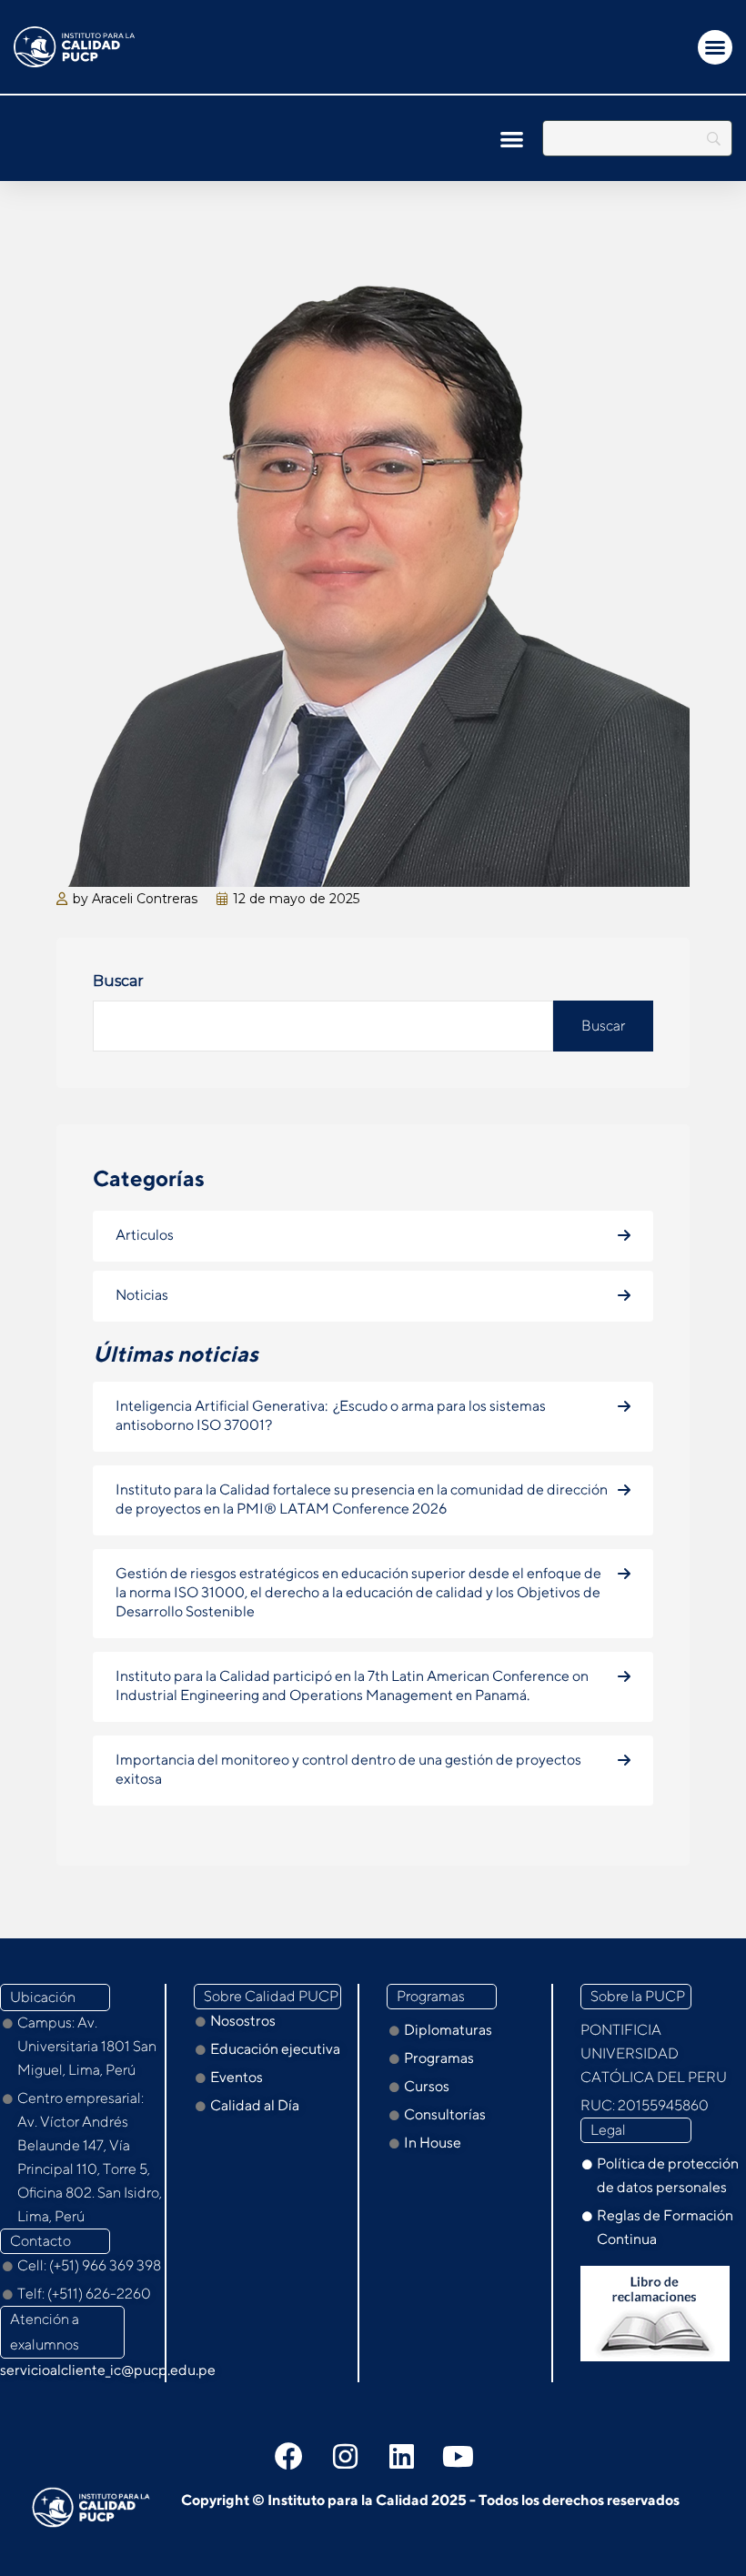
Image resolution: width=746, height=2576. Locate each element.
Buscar (118, 981)
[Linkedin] (401, 2456)
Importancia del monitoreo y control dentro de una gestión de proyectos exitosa (348, 1769)
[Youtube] (458, 2456)
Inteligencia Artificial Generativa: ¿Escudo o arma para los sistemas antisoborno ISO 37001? (331, 1415)
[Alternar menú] (715, 47)
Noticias (142, 1295)
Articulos (145, 1235)
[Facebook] (288, 2456)
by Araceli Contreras (135, 899)
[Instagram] (345, 2456)
